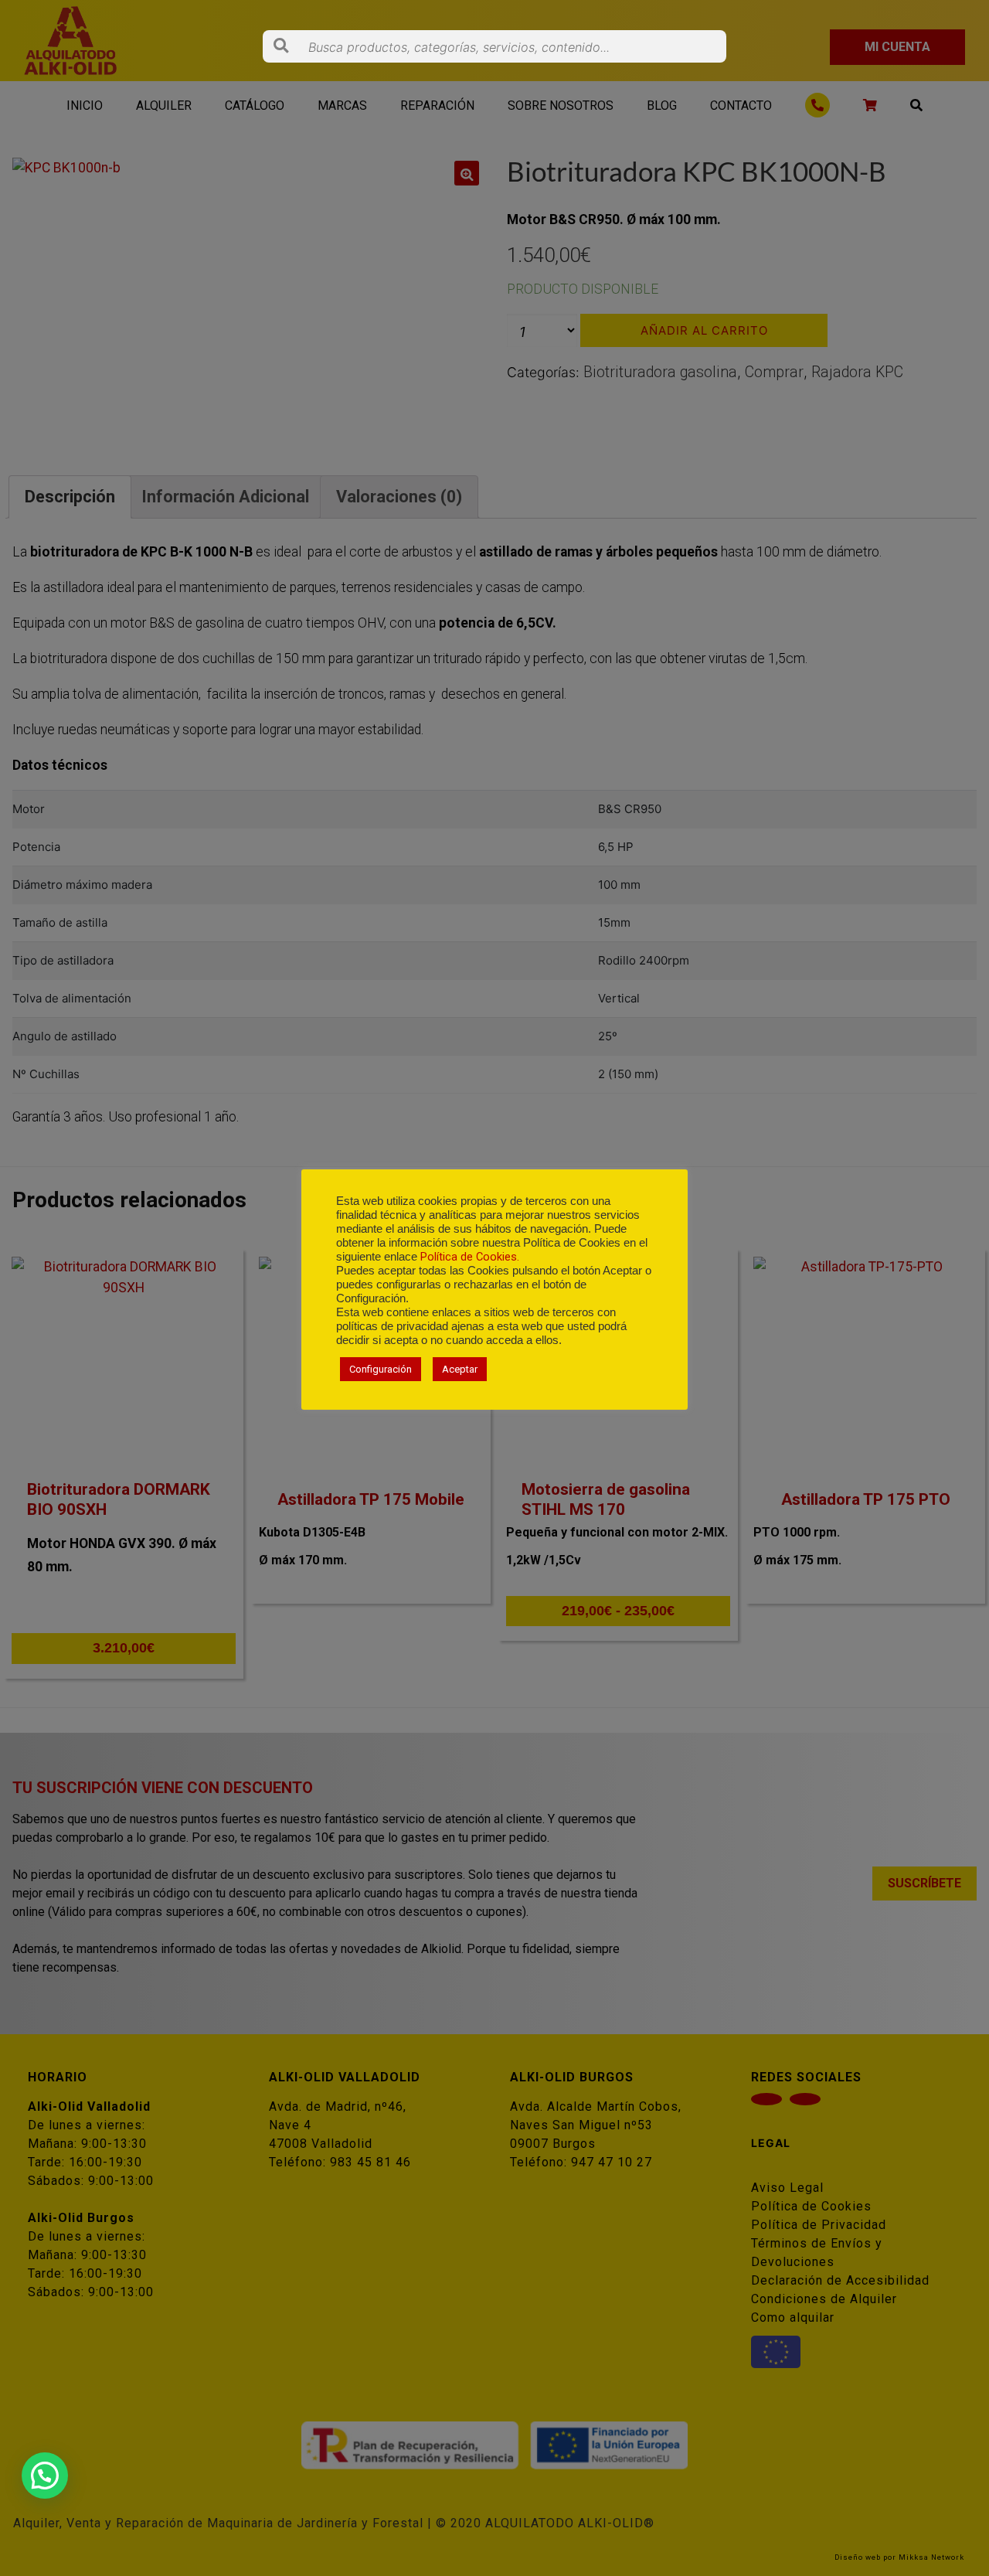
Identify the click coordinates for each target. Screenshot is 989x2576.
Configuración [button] (381, 1369)
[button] (45, 2476)
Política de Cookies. (470, 1257)
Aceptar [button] (460, 1369)
